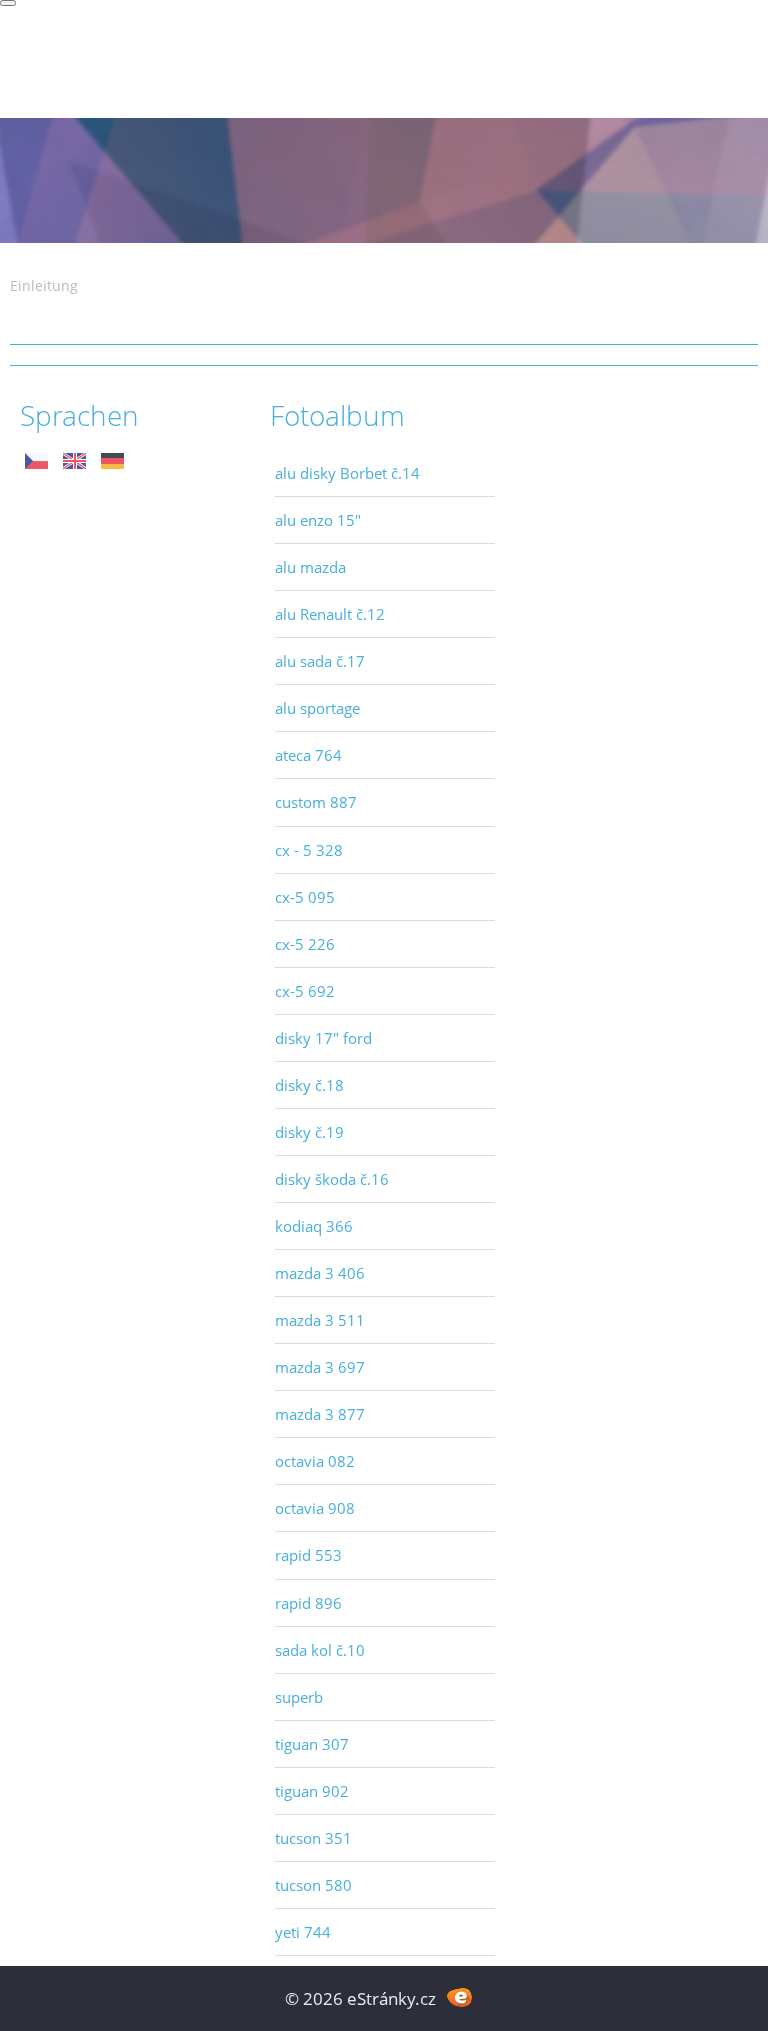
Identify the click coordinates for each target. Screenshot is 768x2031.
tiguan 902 (312, 1791)
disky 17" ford (323, 1038)
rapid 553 (308, 1555)
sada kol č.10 (320, 1650)
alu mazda (310, 567)
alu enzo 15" (318, 520)
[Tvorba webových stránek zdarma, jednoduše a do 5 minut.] (459, 1996)
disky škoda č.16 (332, 1179)
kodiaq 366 (314, 1226)
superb (299, 1697)
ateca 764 (308, 755)
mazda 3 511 (320, 1320)
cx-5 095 (305, 897)
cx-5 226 (305, 944)
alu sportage (317, 708)
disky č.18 (309, 1085)
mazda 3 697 (320, 1367)
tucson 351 (313, 1838)
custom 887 (316, 802)
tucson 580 (313, 1885)
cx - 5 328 (309, 850)
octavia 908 (315, 1508)
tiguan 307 (312, 1744)
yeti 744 (303, 1932)
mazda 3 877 (320, 1414)
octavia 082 (315, 1461)
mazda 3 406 (320, 1273)
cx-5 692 (305, 991)
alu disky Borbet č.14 (347, 473)
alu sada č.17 (320, 661)
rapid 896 (308, 1603)
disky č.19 (309, 1132)
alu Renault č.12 (330, 614)
